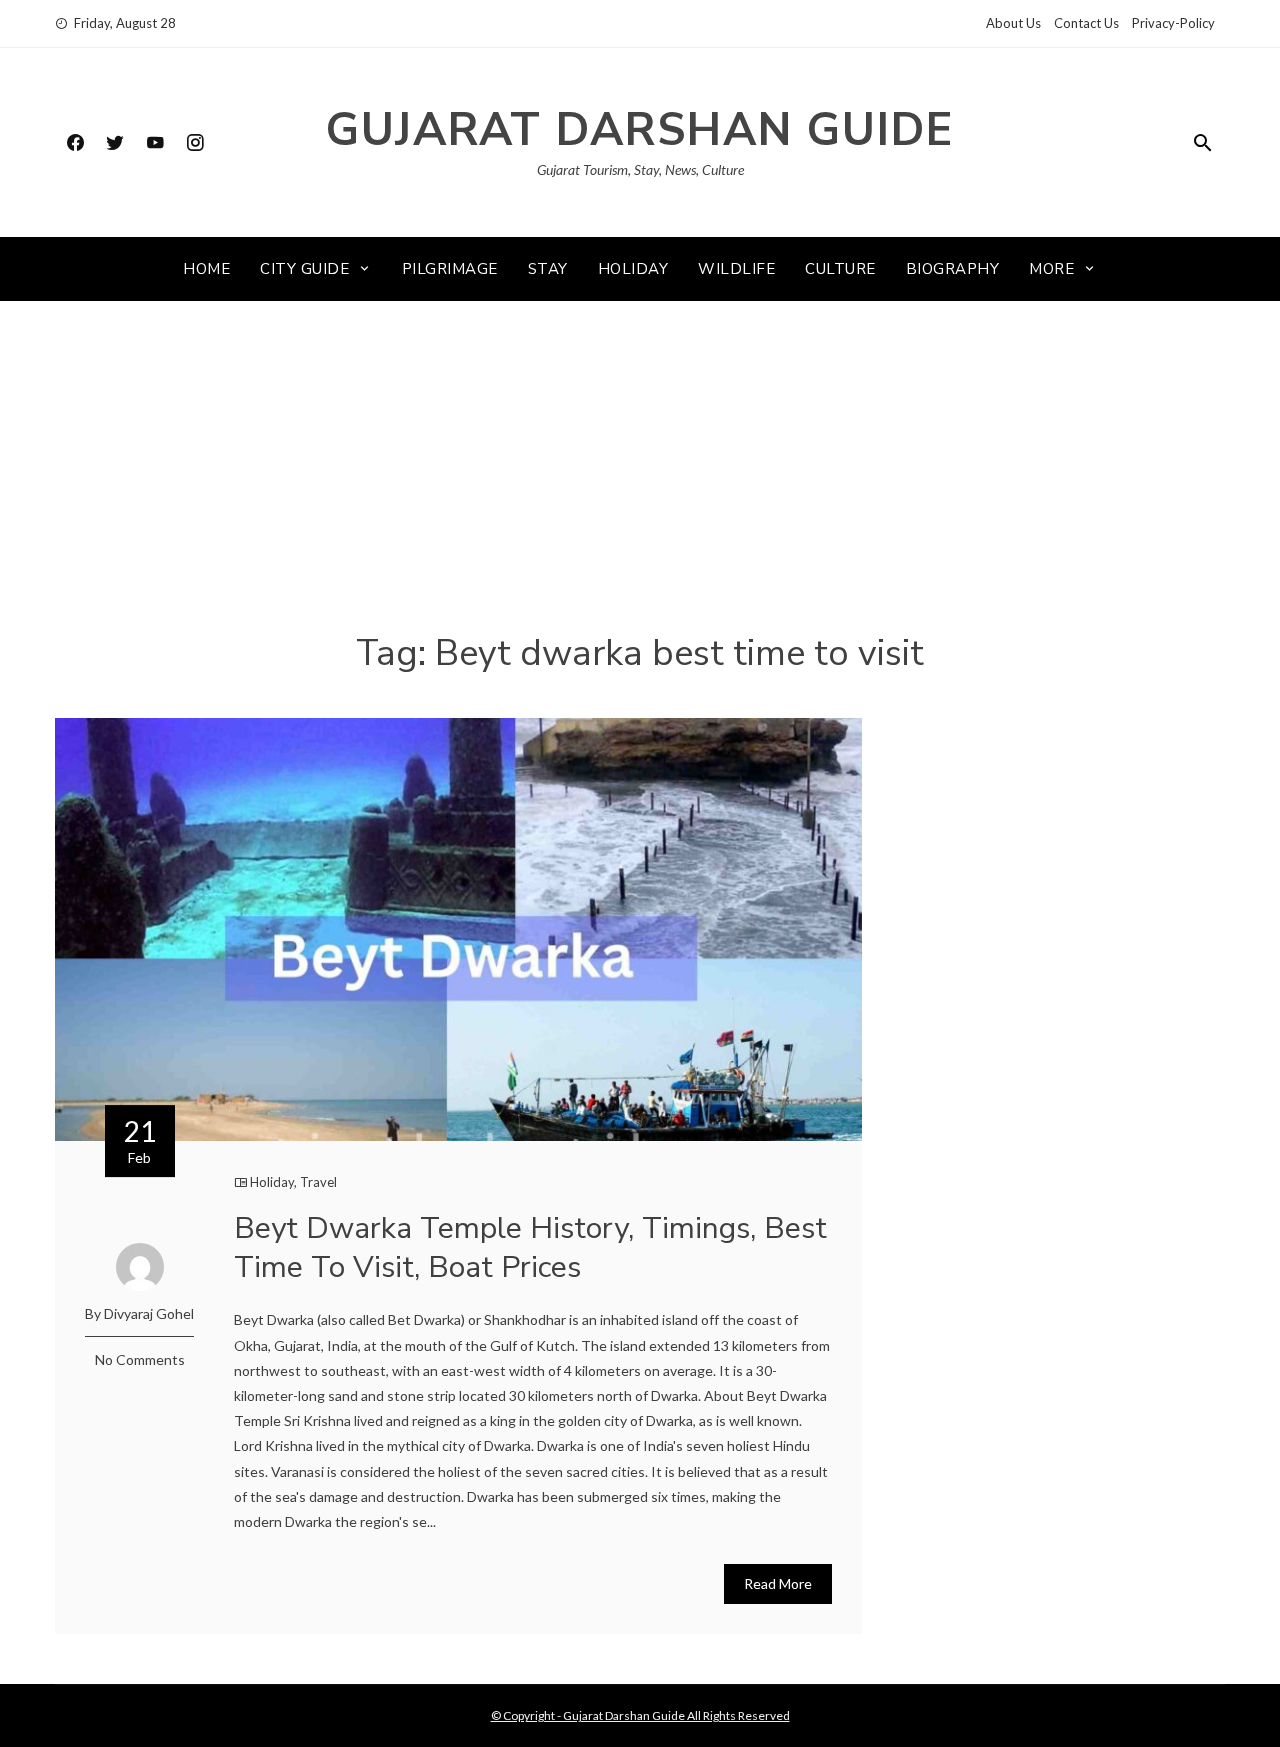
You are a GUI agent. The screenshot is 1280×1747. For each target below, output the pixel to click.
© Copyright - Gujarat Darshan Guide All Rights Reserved (640, 1715)
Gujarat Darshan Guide (640, 130)
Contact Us (1086, 23)
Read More (778, 1583)
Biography (953, 269)
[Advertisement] (640, 481)
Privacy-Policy (1173, 23)
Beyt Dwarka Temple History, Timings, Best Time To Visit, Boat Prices (530, 1248)
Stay (548, 269)
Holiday (633, 269)
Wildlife (736, 269)
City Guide (304, 269)
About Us (1013, 23)
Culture (840, 269)
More (1051, 269)
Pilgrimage (450, 269)
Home (206, 269)
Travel (318, 1182)
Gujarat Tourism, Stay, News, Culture (640, 169)
